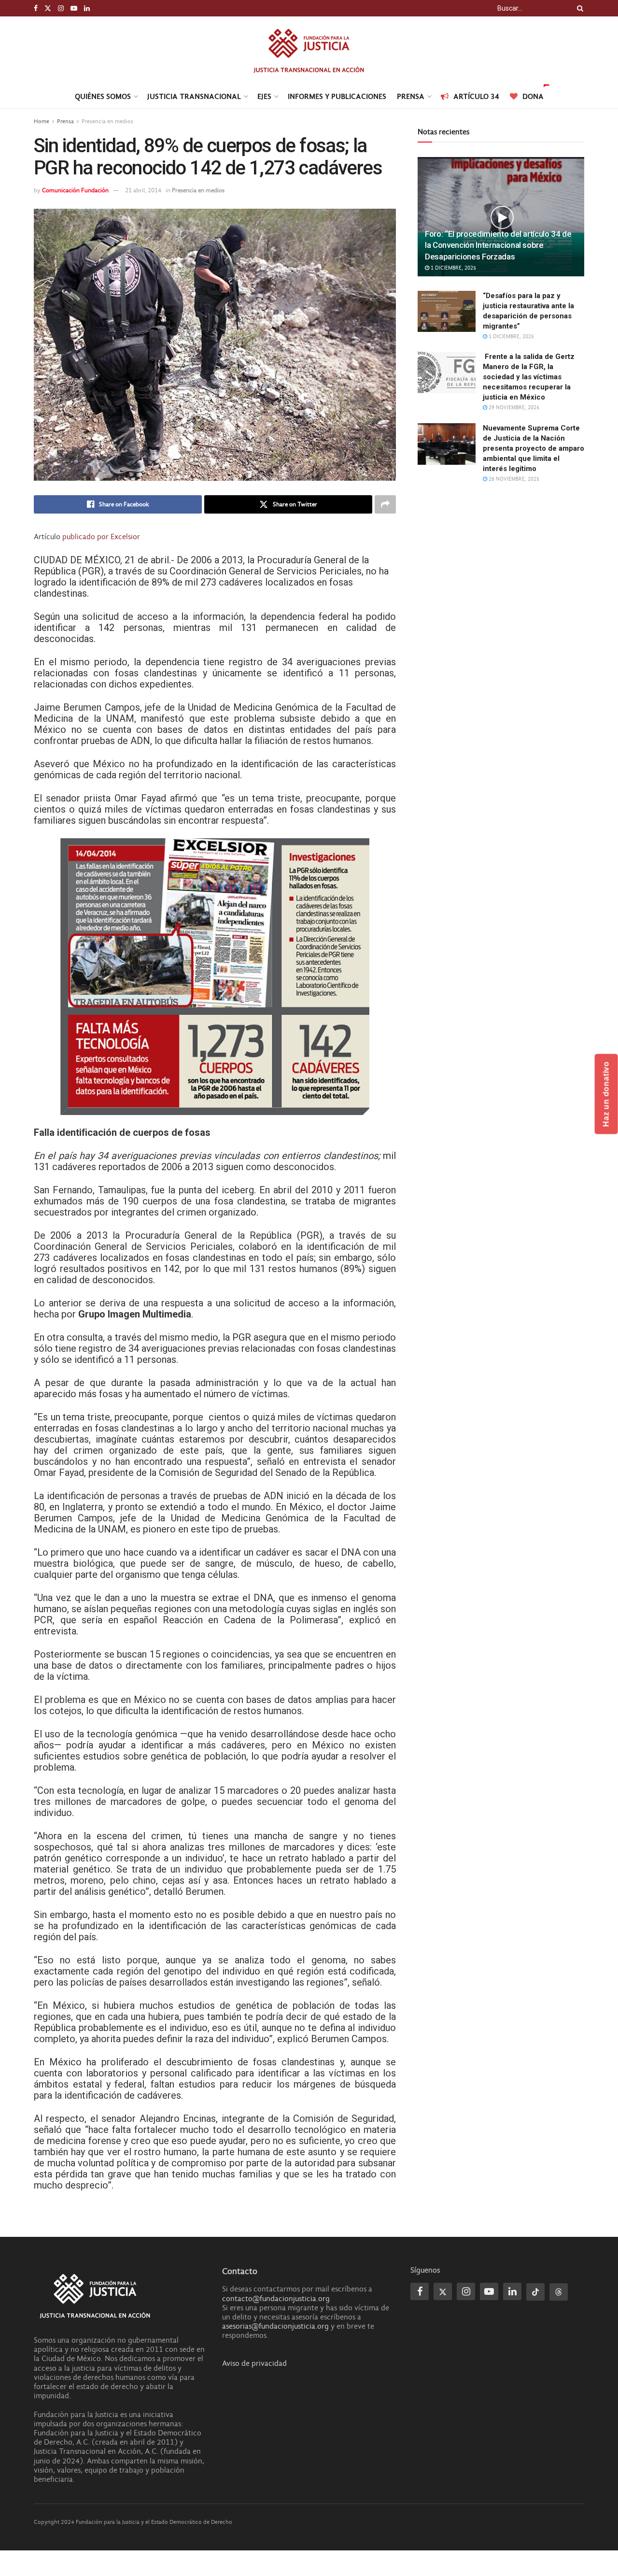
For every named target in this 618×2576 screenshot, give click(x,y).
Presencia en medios (107, 121)
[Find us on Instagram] (61, 8)
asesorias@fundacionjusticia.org (275, 2326)
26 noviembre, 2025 (513, 479)
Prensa (411, 96)
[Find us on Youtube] (74, 8)
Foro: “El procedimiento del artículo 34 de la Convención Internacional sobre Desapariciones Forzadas (498, 245)
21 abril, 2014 (143, 190)
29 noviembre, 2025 (513, 408)
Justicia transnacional (194, 96)
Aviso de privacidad (254, 2363)
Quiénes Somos (103, 96)
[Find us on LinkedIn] (87, 8)
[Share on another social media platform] (385, 504)
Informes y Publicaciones (337, 96)
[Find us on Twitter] (48, 8)
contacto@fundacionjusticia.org (276, 2299)
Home (42, 121)
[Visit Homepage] (309, 50)
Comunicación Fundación (75, 190)
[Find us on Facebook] (36, 8)
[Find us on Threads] (559, 2292)
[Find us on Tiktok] (535, 2292)
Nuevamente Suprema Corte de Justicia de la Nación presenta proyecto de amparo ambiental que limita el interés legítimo (534, 448)
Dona (533, 96)
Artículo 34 (476, 96)
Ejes (264, 96)
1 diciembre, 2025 (453, 268)
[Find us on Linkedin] (512, 2291)
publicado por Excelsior (101, 537)
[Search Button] (578, 8)
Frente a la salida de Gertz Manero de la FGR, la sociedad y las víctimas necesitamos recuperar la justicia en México (529, 377)
